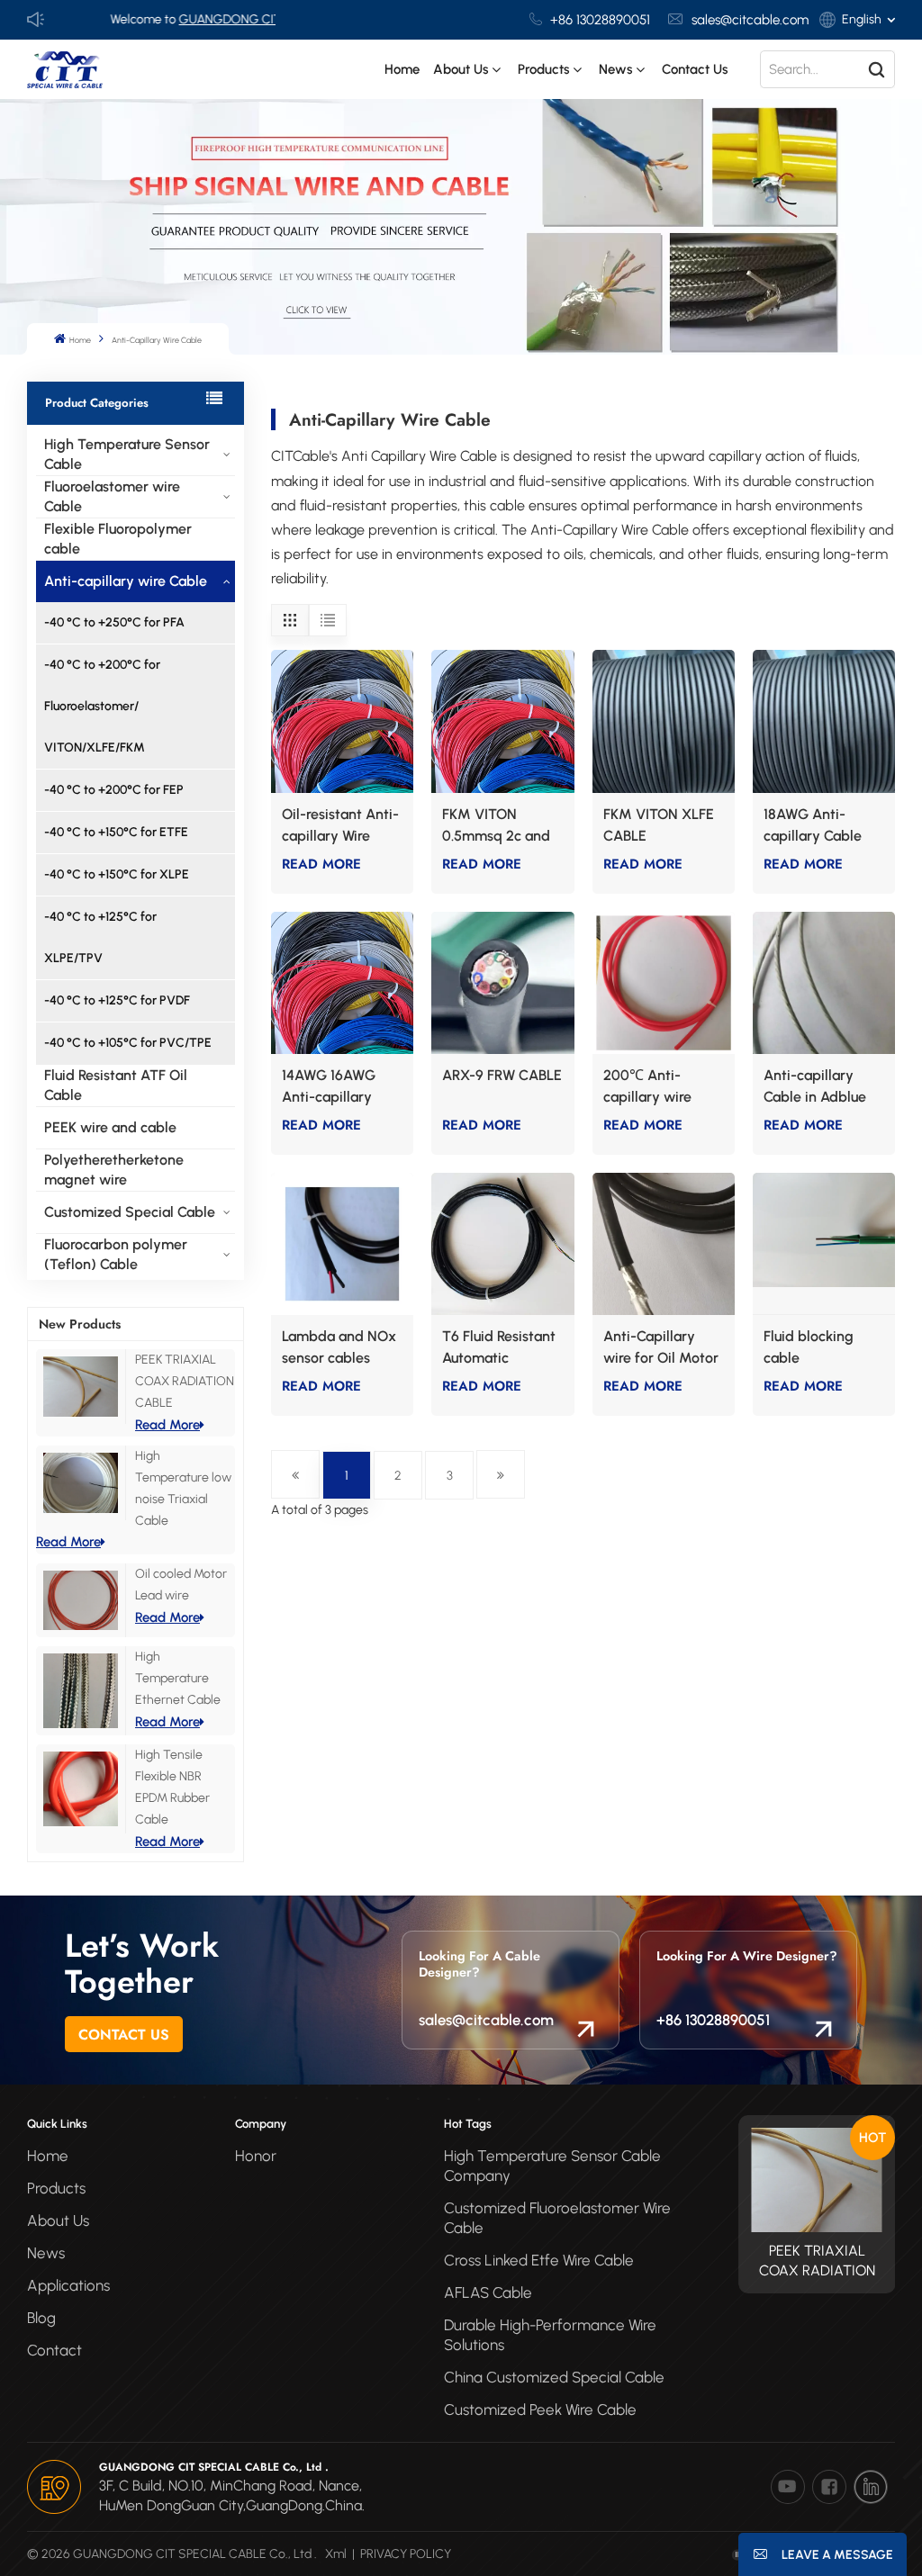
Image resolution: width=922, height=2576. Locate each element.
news (615, 69)
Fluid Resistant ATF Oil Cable (116, 1085)
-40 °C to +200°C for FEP (114, 790)
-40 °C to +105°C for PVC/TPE (128, 1043)
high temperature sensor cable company (552, 2166)
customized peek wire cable (540, 2409)
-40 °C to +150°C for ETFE (116, 832)
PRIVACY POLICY (406, 2554)
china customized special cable (554, 2377)
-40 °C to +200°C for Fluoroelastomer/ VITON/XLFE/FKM (102, 706)
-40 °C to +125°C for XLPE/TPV (100, 937)
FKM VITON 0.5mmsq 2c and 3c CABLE (496, 826)
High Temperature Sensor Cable (127, 454)
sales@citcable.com (750, 20)
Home (402, 69)
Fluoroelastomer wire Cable (112, 496)
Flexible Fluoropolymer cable (118, 539)
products (543, 69)
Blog (41, 2318)
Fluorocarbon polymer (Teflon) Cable (116, 1254)
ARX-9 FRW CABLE (502, 1075)
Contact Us (124, 2035)
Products (56, 2188)
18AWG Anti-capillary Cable (813, 825)
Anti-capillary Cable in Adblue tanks (815, 1087)
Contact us (695, 69)
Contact (54, 2350)
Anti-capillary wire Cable (126, 581)
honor (256, 2156)
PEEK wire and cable (110, 1127)
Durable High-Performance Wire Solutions (550, 2335)
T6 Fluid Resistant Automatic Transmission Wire (500, 1348)
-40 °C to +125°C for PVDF (117, 1000)
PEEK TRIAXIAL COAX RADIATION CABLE (185, 1381)
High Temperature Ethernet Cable (178, 1678)
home (48, 2156)
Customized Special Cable (130, 1212)
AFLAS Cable (488, 2292)
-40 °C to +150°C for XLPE (117, 874)
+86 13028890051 (600, 20)
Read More (167, 1425)
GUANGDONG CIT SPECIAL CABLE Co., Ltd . (242, 19)
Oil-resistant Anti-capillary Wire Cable (340, 826)
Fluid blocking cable (809, 1347)
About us (461, 69)
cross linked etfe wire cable (539, 2260)
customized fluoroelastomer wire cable (557, 2218)
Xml (336, 2554)
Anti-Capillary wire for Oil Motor (661, 1347)
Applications (68, 2285)
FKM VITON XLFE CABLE (659, 825)
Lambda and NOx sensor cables (339, 1347)
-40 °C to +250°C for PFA (114, 622)
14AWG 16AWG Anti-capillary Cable (329, 1087)
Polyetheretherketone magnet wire (114, 1170)
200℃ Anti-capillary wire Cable (647, 1087)
